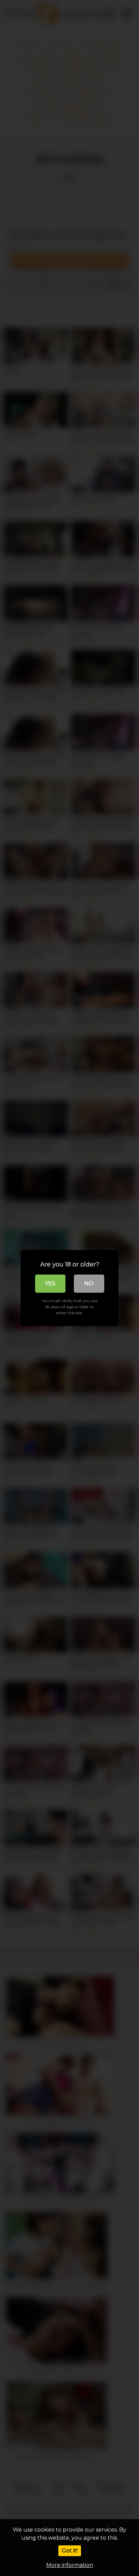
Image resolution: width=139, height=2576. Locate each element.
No (89, 1283)
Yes (50, 1283)
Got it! (70, 2551)
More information (70, 2565)
